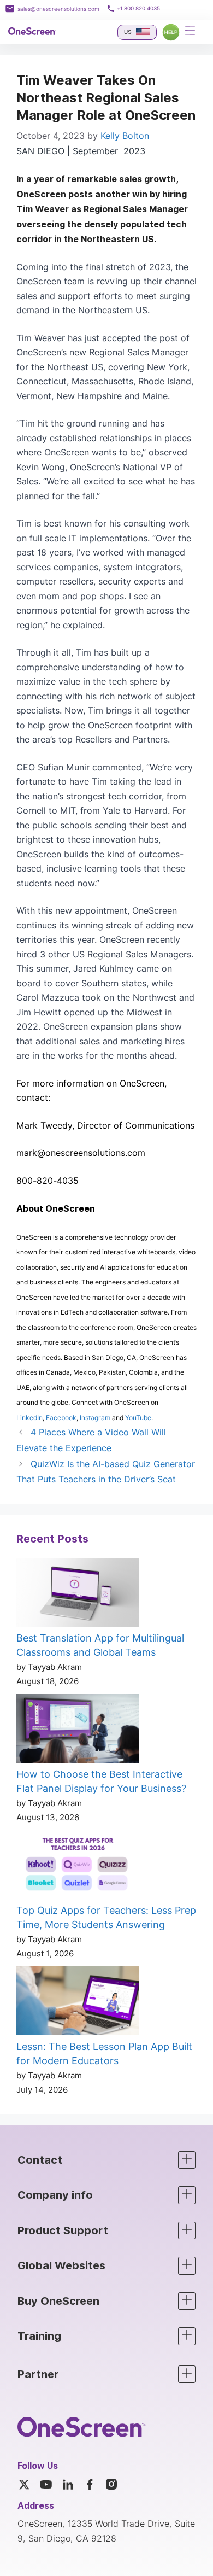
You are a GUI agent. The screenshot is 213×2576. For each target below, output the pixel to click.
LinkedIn (29, 1418)
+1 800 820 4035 (138, 8)
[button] (106, 2160)
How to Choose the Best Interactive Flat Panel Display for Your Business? (101, 1781)
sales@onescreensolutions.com (58, 9)
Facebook (61, 1418)
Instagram (95, 1418)
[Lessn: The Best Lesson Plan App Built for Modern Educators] (78, 2003)
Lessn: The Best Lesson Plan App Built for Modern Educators (104, 2054)
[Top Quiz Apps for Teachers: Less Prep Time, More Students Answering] (78, 1867)
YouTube (138, 1418)
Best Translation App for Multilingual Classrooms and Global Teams (100, 1645)
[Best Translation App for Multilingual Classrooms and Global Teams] (78, 1594)
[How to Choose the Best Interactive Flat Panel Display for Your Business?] (78, 1731)
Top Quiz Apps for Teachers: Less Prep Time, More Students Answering (106, 1918)
